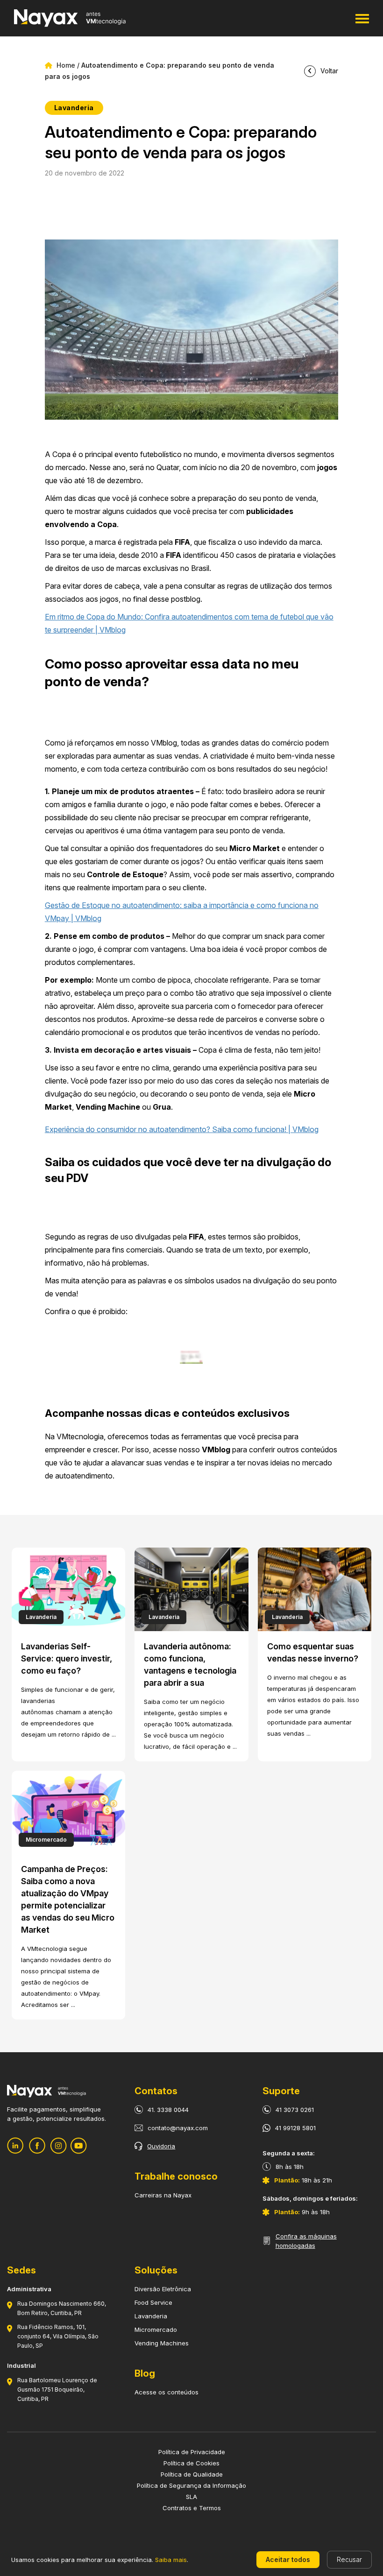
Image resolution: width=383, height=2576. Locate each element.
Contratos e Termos (192, 2508)
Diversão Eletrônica (163, 2289)
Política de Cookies (191, 2463)
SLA (191, 2497)
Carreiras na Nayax (163, 2195)
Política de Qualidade (192, 2474)
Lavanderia (151, 2316)
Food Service (153, 2302)
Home (65, 65)
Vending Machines (162, 2343)
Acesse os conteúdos (167, 2392)
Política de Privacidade (192, 2452)
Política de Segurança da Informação (191, 2485)
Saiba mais (171, 2560)
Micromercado (156, 2330)
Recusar (349, 2559)
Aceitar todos (288, 2559)
